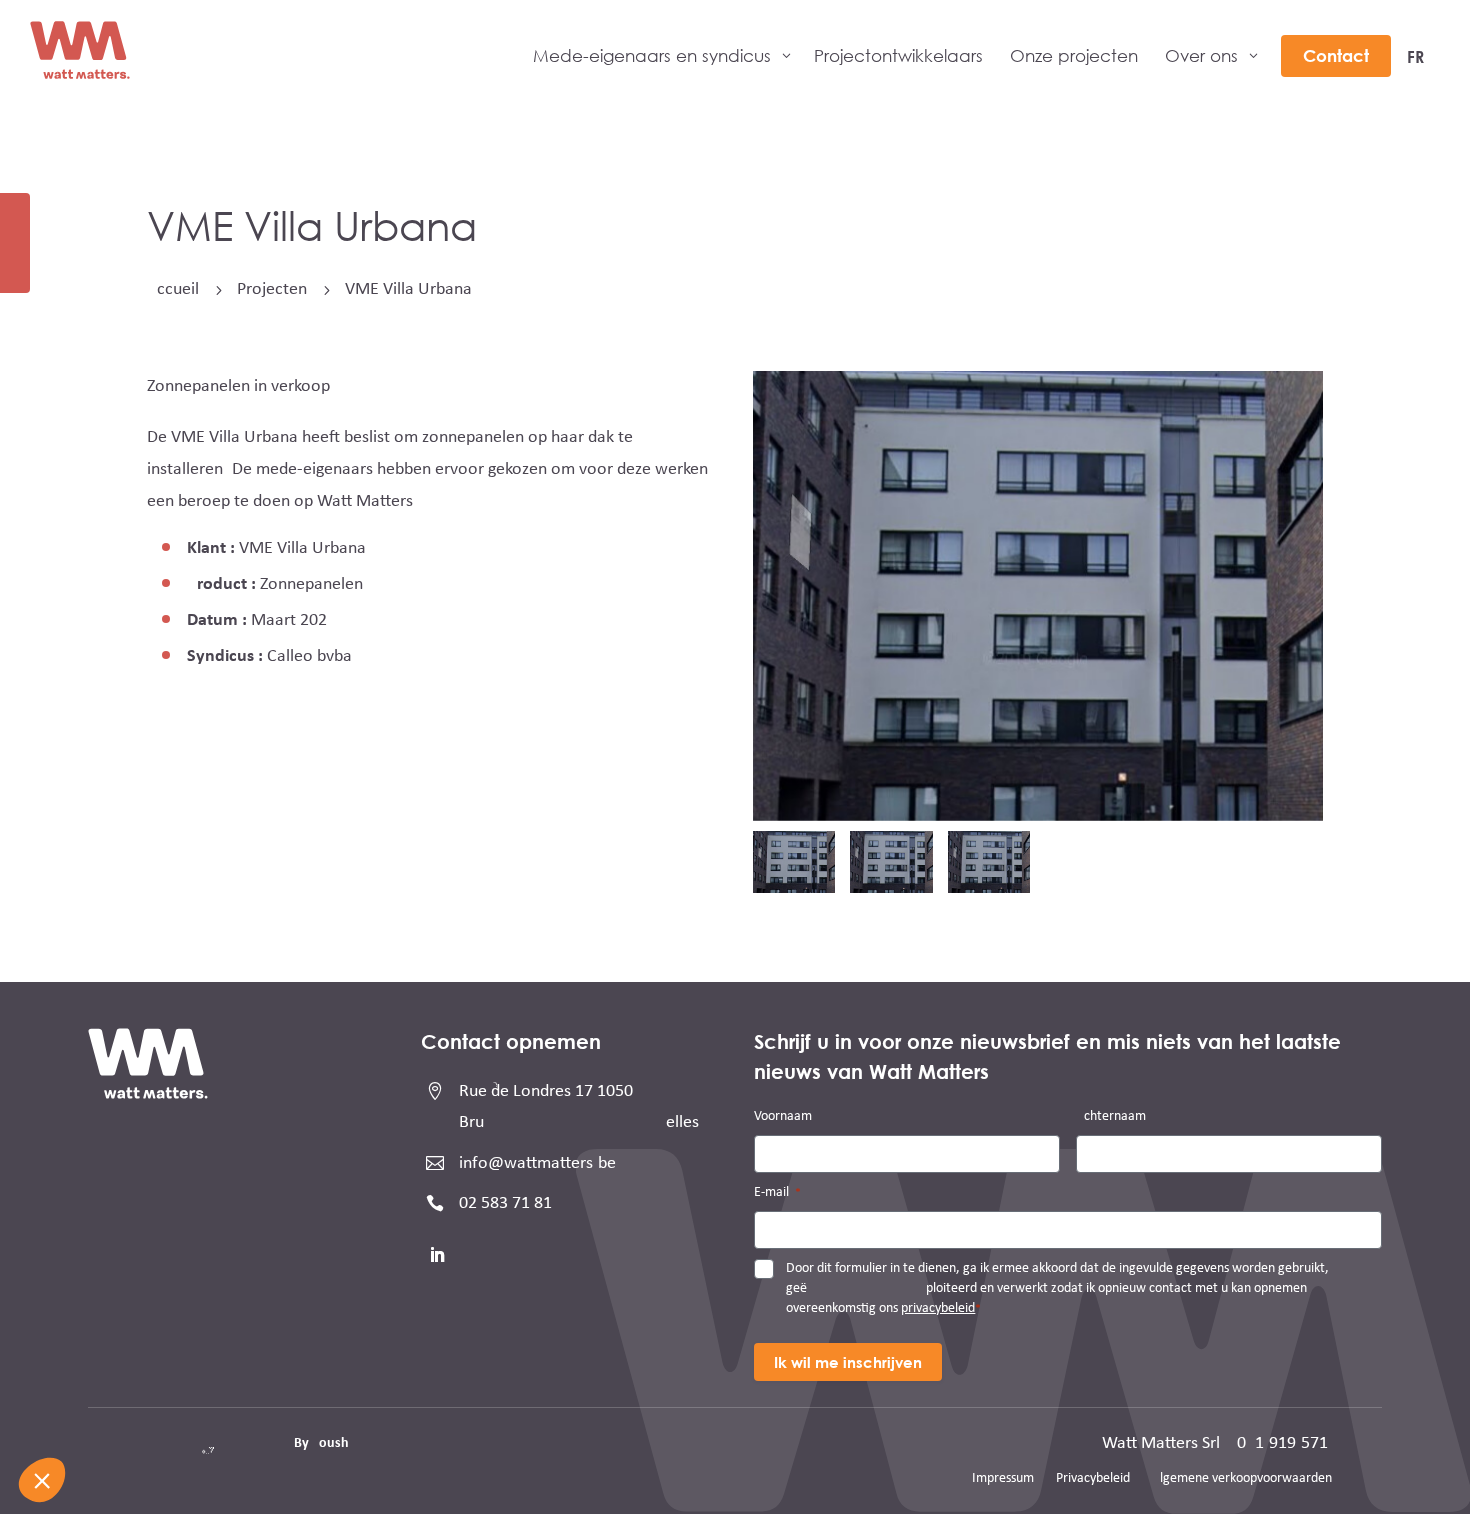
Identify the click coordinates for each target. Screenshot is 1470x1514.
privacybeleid (938, 1308)
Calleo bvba (309, 656)
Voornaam (783, 1116)
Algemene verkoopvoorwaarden (1242, 1479)
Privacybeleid (1093, 1479)
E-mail (777, 1192)
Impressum (1003, 1479)
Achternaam (1111, 1116)
